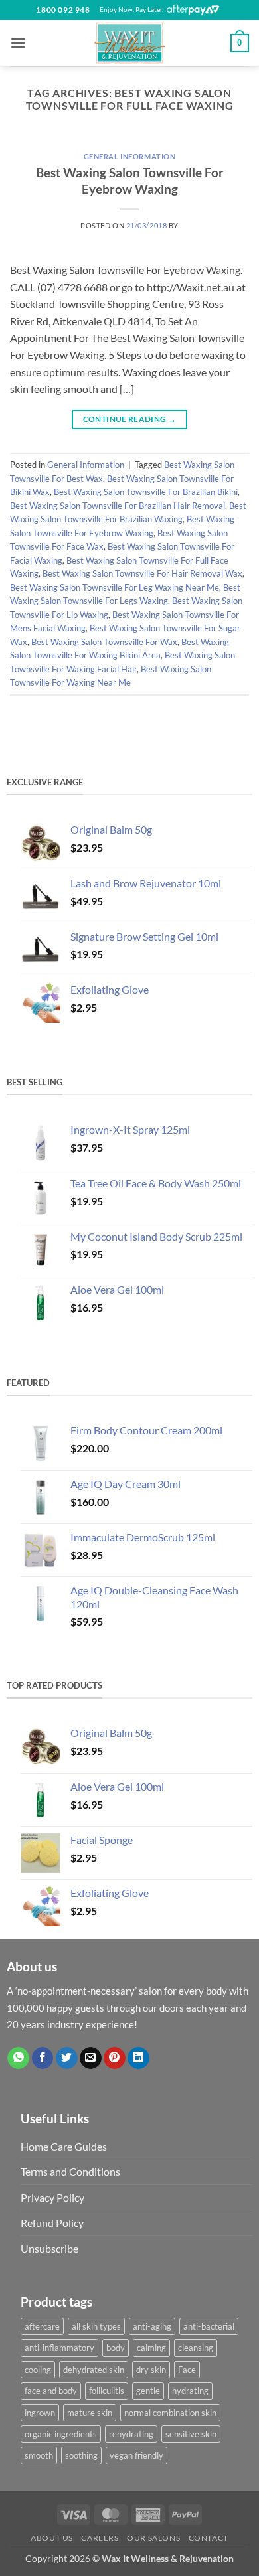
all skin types (96, 2326)
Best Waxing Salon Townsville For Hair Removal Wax (142, 573)
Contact (209, 2538)
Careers (100, 2538)
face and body (51, 2391)
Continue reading (130, 419)
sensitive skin (191, 2434)
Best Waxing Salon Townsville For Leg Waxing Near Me (115, 587)
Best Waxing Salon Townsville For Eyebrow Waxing (130, 181)
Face (187, 2370)
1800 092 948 (63, 10)
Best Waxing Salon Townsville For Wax (104, 642)
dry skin (151, 2370)
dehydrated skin (94, 2370)
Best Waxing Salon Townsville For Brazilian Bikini (146, 492)
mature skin (90, 2413)
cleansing (196, 2348)
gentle (148, 2391)
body (116, 2348)
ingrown (40, 2413)
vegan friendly (136, 2455)
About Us (52, 2538)
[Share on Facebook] (43, 2058)
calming (151, 2348)
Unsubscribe (49, 2248)
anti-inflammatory (59, 2348)
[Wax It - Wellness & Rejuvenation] (129, 43)
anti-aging (152, 2326)
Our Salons (153, 2538)
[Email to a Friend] (91, 2058)
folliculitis (107, 2391)
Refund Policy (52, 2223)
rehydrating (131, 2434)
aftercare (42, 2326)
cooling (38, 2370)
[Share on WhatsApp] (18, 2058)
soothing (81, 2455)
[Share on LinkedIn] (138, 2058)
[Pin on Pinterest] (115, 2058)
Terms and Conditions (70, 2171)
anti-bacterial (209, 2326)
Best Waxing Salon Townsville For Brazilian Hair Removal (118, 506)
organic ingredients (61, 2434)
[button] (18, 43)
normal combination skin (170, 2413)
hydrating (190, 2391)
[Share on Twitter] (67, 2058)
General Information (130, 156)
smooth (39, 2455)
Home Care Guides (64, 2146)
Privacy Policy (52, 2197)
